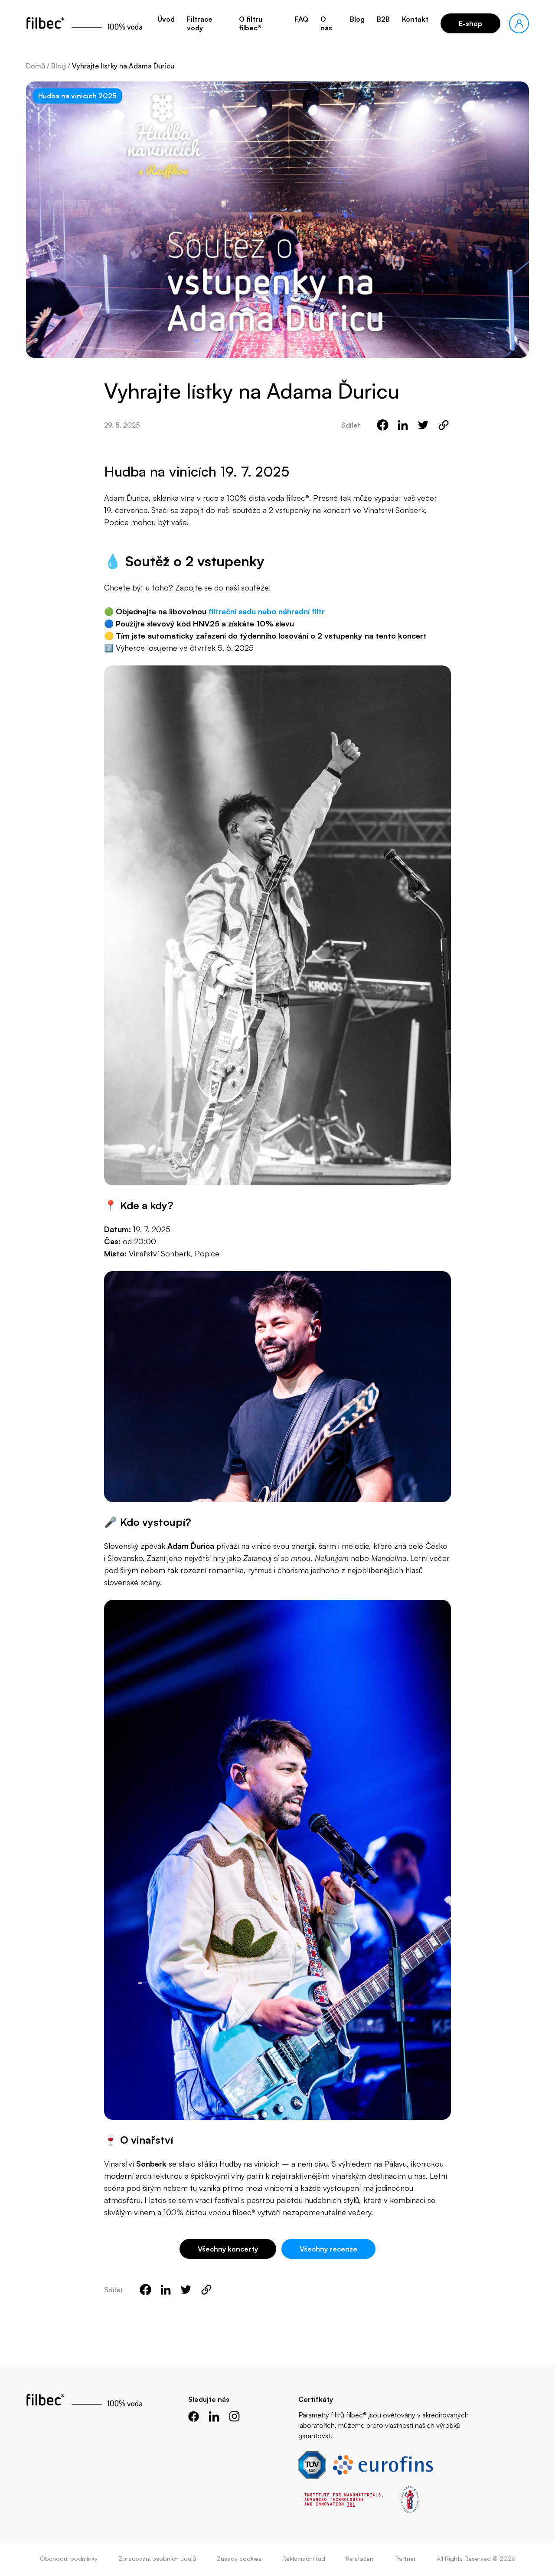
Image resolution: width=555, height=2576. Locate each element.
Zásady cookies (239, 2558)
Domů (36, 66)
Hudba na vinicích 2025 (77, 96)
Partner (406, 2558)
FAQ (302, 19)
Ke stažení (360, 2558)
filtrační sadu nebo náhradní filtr (267, 611)
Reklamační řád (304, 2558)
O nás (326, 23)
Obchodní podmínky (69, 2558)
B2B (383, 19)
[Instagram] (234, 2416)
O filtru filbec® (251, 23)
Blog (357, 19)
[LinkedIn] (214, 2416)
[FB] (194, 2416)
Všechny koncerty (228, 2249)
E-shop (470, 23)
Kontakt (415, 19)
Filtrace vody (200, 23)
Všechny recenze (328, 2249)
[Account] (519, 23)
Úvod (166, 19)
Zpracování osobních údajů (157, 2558)
